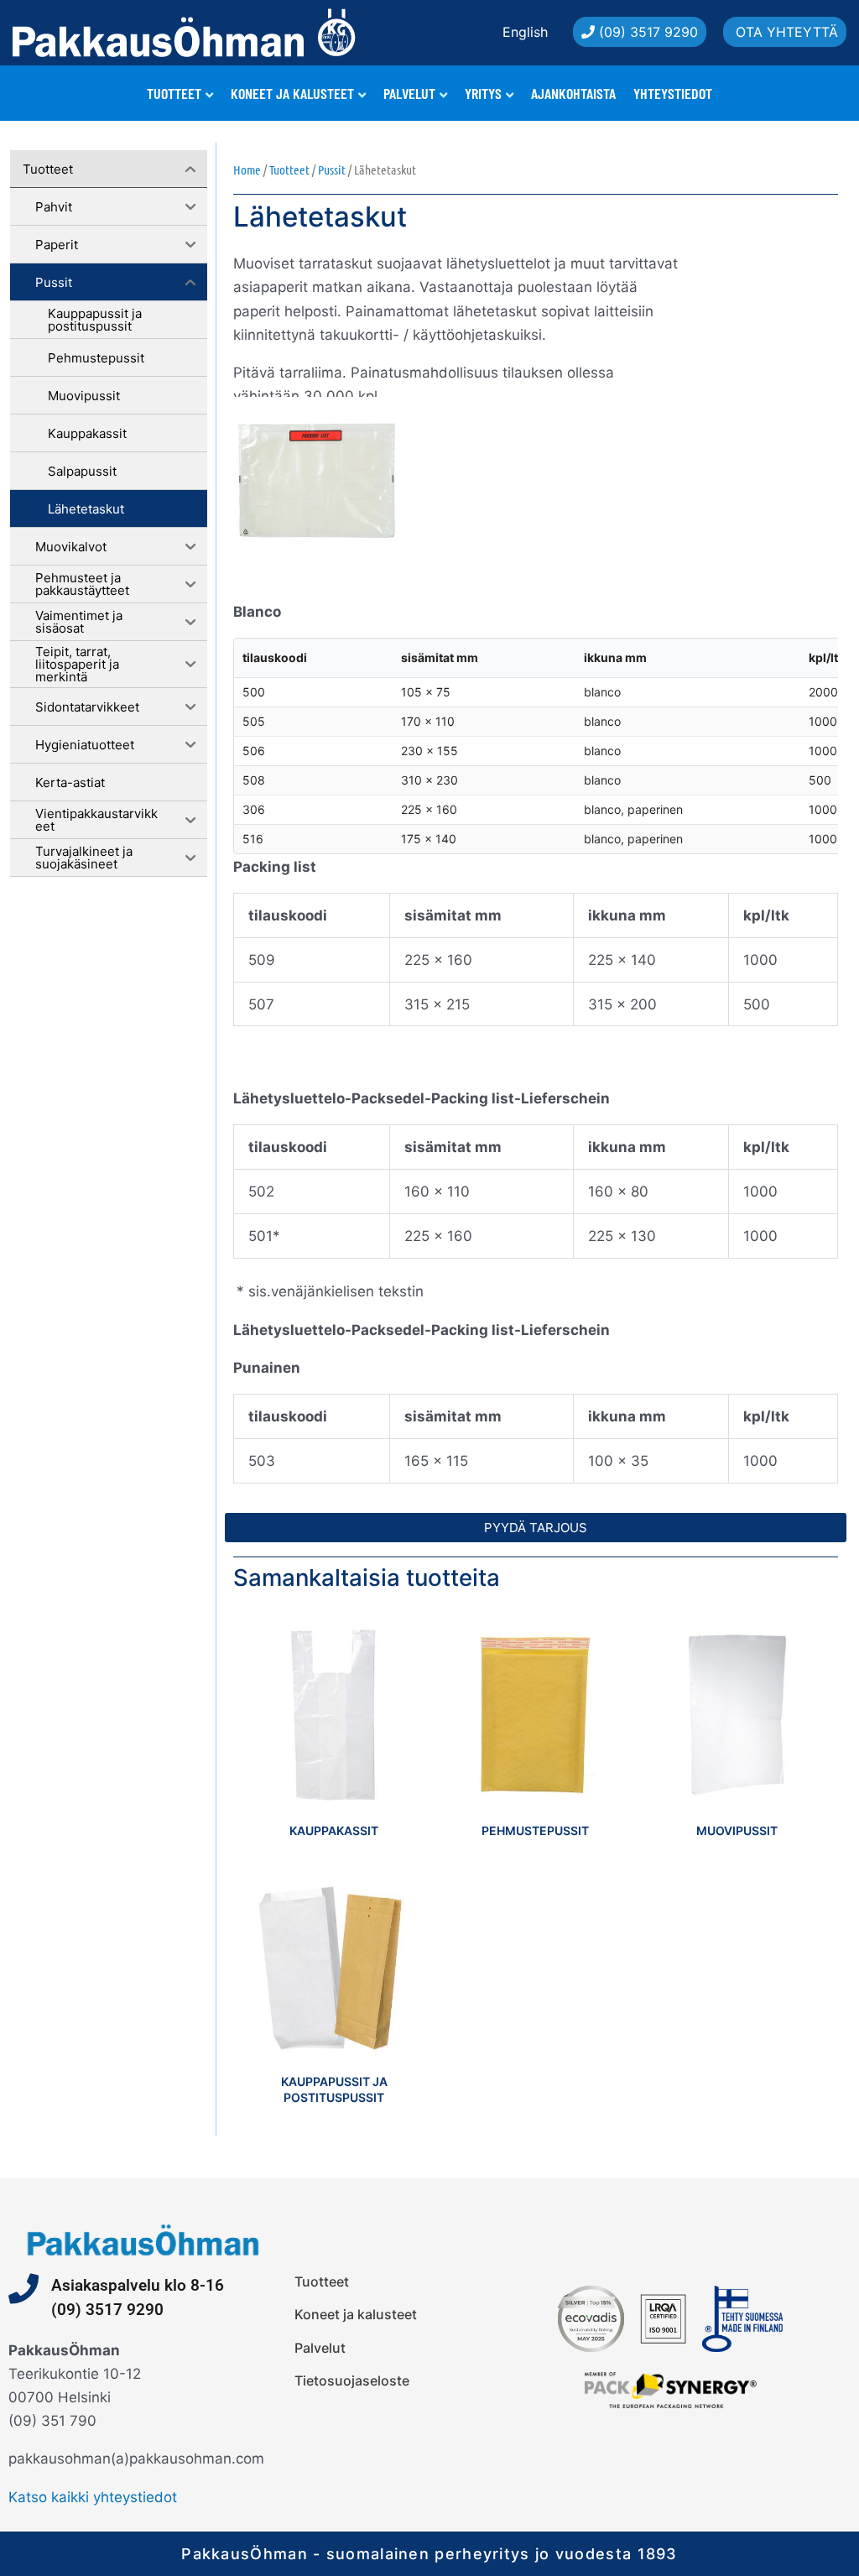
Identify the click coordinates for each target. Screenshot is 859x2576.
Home (247, 169)
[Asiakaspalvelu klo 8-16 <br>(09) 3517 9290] (23, 2289)
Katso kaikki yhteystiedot (93, 2497)
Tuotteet (174, 93)
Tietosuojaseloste (352, 2380)
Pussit (332, 169)
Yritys (483, 93)
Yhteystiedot (673, 93)
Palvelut (409, 93)
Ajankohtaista (573, 93)
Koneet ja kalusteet (292, 93)
